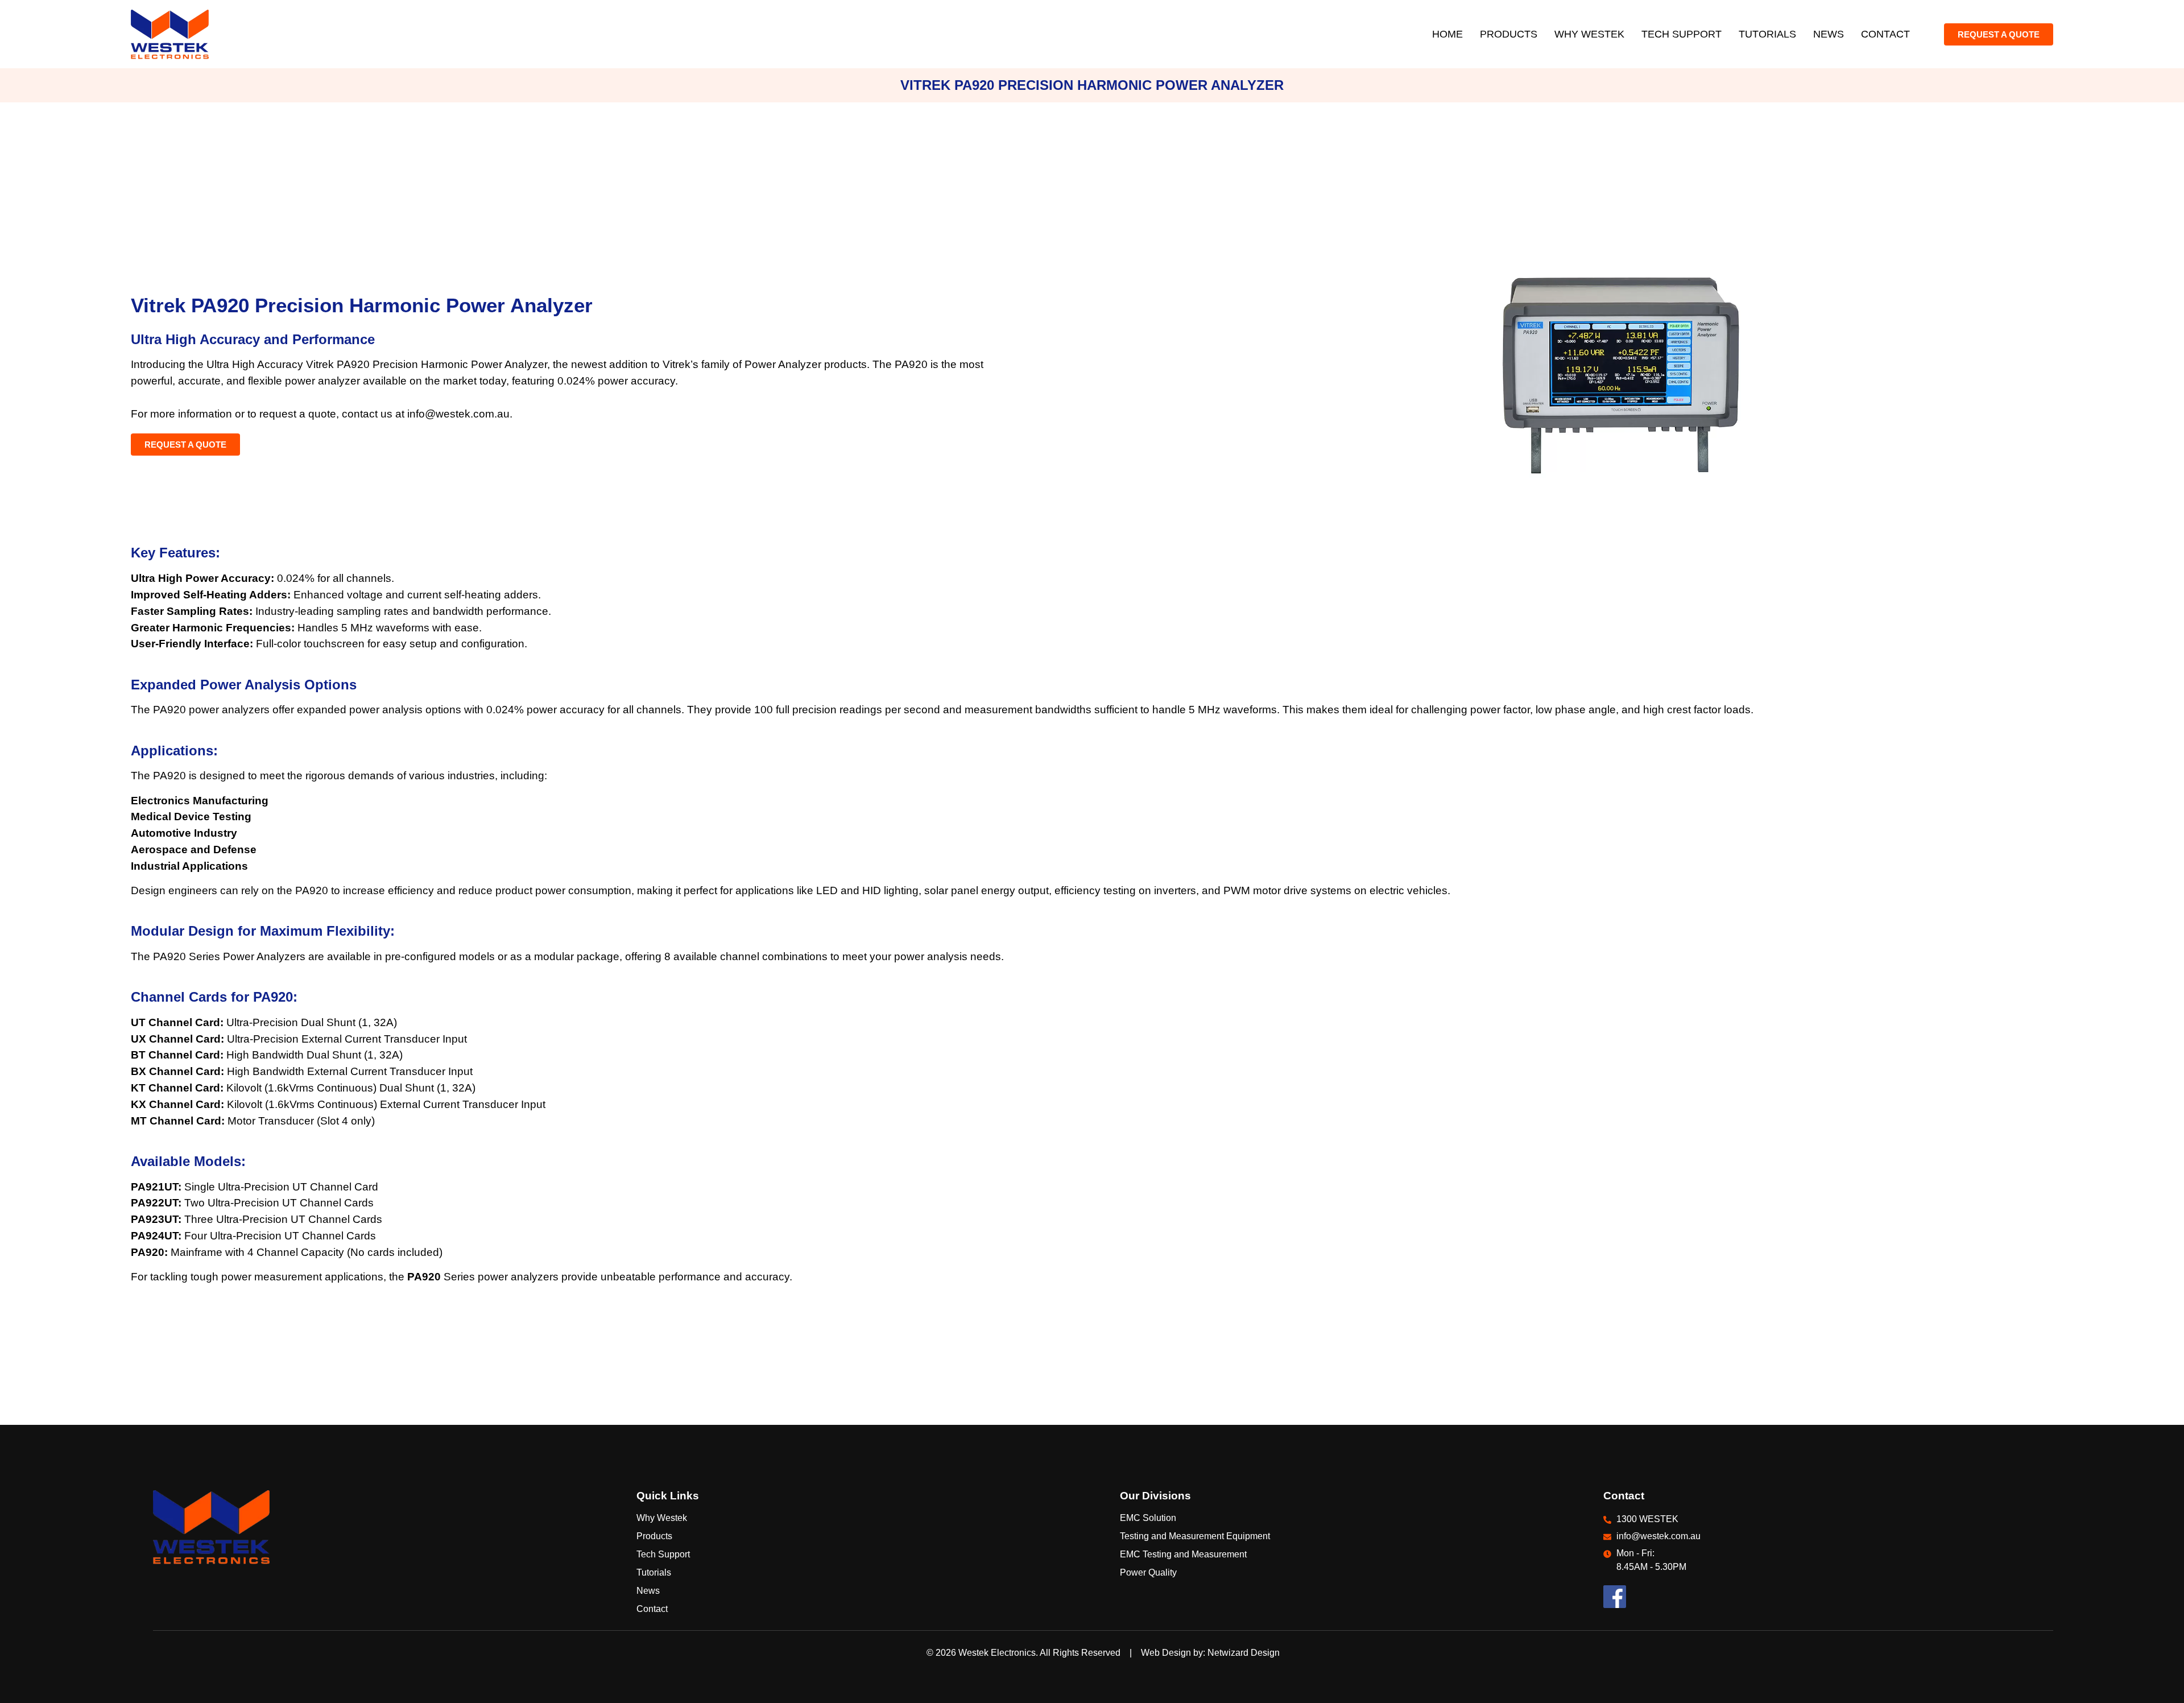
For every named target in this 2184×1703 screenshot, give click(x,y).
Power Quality (1148, 1572)
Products (1509, 34)
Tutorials (1767, 34)
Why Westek (1589, 34)
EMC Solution (1148, 1518)
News (1829, 34)
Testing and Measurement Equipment (1195, 1536)
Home (1447, 34)
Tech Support (1682, 34)
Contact (1885, 34)
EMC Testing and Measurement (1183, 1554)
